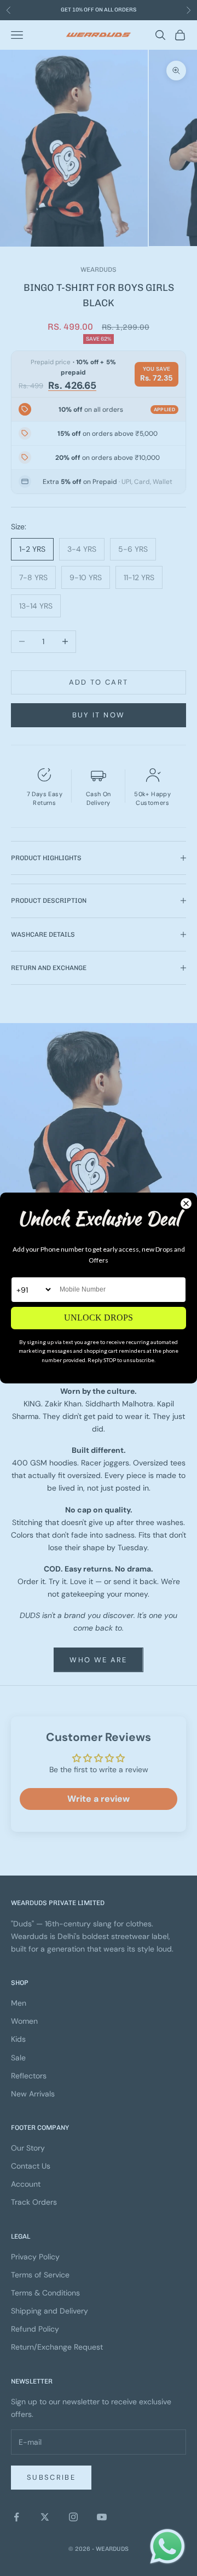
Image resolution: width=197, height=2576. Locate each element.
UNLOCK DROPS (99, 1318)
